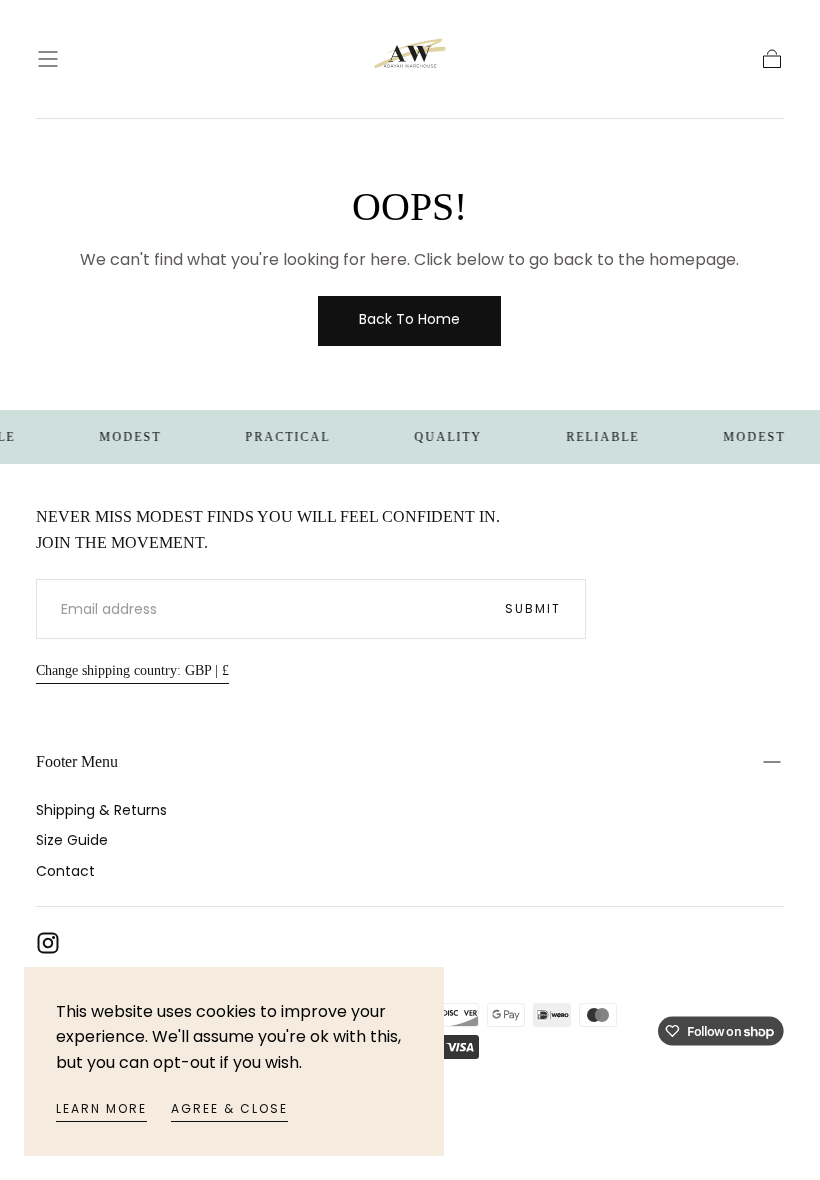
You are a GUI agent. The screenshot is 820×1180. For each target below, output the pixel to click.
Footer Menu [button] (77, 761)
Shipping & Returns (101, 810)
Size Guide (72, 840)
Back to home (409, 319)
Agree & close (229, 1108)
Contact (65, 871)
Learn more (101, 1108)
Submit (533, 608)
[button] (48, 59)
